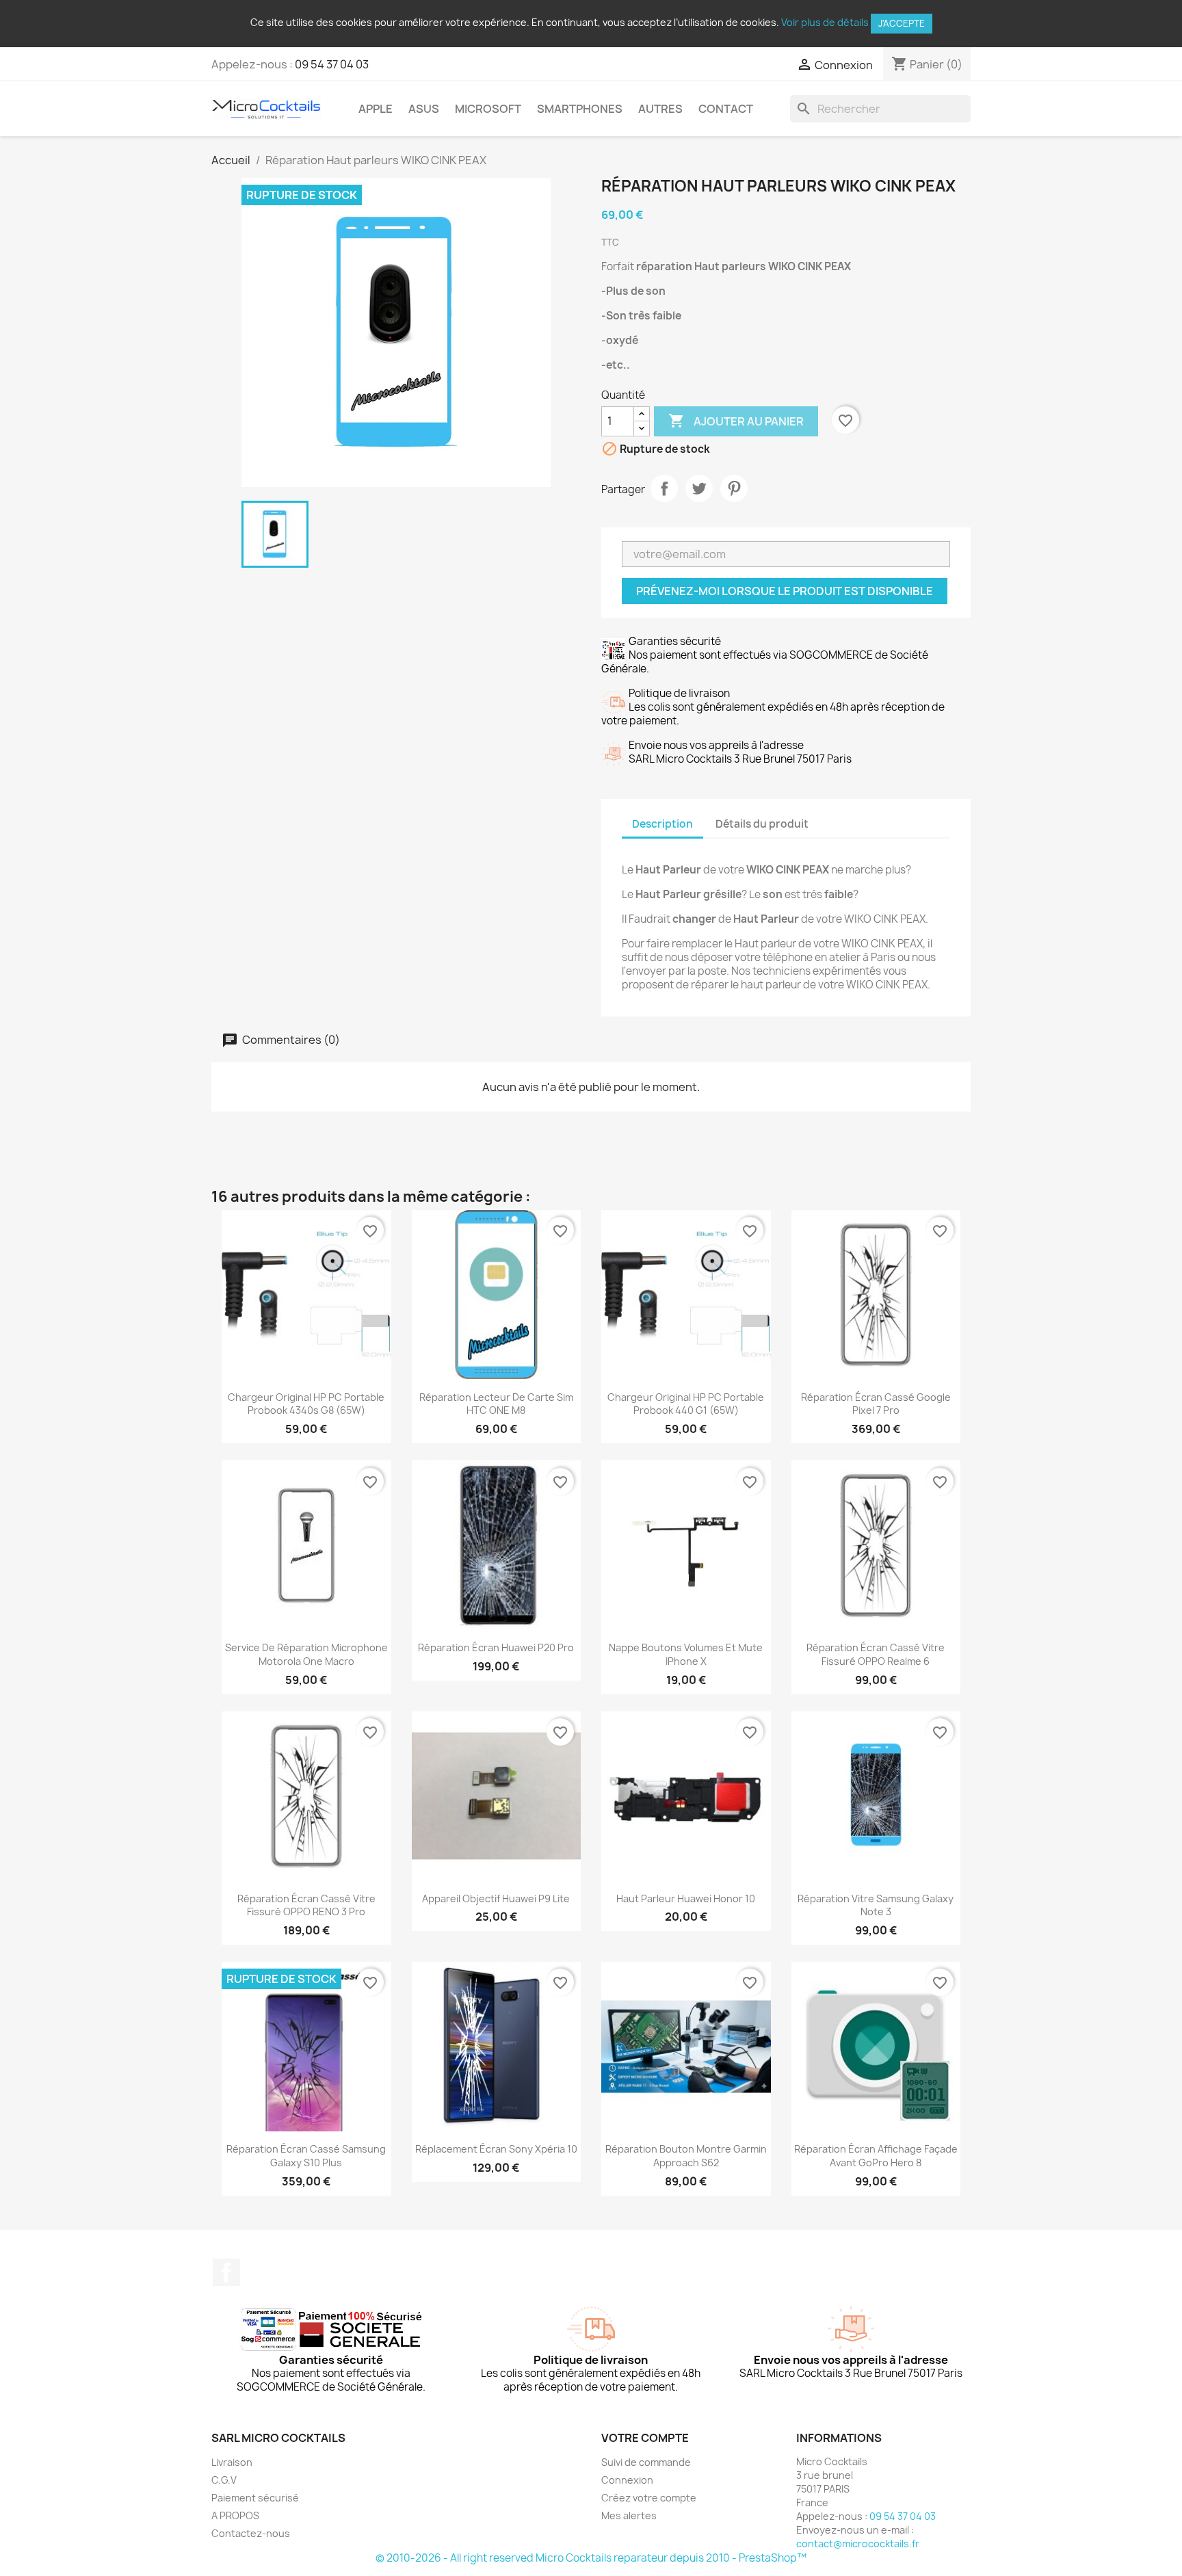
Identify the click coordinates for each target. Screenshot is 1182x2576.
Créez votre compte (649, 2498)
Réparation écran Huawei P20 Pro (496, 1647)
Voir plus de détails (825, 22)
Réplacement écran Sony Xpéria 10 (496, 2149)
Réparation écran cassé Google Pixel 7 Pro (876, 1404)
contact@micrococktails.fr (858, 2544)
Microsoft (488, 109)
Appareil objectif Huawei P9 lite (496, 1898)
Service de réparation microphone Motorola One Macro (306, 1654)
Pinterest (734, 488)
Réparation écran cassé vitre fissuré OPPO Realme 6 (876, 1654)
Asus (424, 109)
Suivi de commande (646, 2462)
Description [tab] (662, 824)
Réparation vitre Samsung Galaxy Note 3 (876, 1905)
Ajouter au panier (736, 421)
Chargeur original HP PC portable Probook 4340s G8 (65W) (306, 1404)
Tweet (699, 488)
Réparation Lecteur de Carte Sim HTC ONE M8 (496, 1404)
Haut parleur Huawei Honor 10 (686, 1898)
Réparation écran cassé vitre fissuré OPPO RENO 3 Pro (306, 1905)
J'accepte (902, 23)
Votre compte (645, 2438)
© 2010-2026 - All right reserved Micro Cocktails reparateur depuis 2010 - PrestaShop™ (591, 2558)
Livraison (232, 2462)
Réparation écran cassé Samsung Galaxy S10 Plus (306, 2156)
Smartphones (580, 109)
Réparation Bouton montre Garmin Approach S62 (686, 2156)
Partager (664, 488)
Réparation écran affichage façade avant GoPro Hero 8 (876, 2156)
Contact (726, 109)
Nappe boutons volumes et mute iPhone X (686, 1654)
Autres (660, 109)
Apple (376, 109)
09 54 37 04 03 (332, 64)
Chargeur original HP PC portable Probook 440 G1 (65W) (686, 1404)
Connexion (627, 2480)
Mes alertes (629, 2515)
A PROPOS (235, 2515)
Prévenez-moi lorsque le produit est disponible (785, 591)
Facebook (226, 2272)
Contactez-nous (251, 2533)
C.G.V (224, 2480)
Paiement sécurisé (255, 2498)
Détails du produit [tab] (762, 824)
